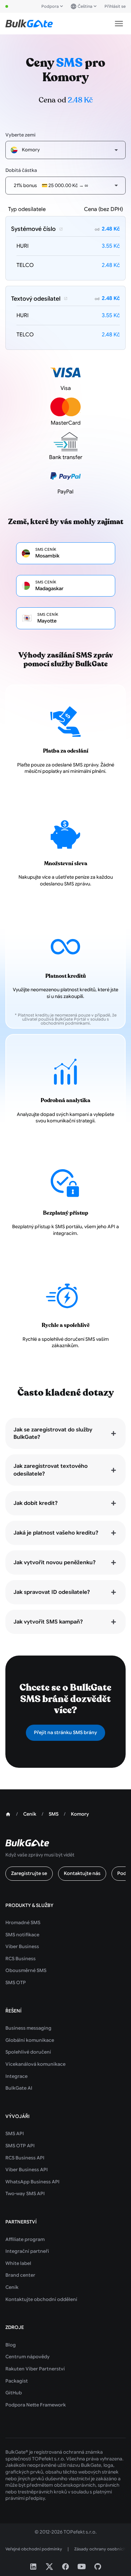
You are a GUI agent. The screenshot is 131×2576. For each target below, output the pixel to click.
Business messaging (28, 2028)
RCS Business (20, 1959)
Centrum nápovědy (28, 2357)
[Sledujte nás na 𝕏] (49, 2567)
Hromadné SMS (23, 1922)
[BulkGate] (29, 24)
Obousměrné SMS (26, 1970)
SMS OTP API (20, 2146)
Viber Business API (27, 2170)
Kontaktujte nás (82, 1873)
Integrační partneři (27, 2251)
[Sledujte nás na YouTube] (82, 2567)
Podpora (50, 6)
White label (18, 2263)
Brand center (20, 2275)
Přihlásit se (115, 6)
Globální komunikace (30, 2040)
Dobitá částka (21, 170)
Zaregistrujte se (29, 1873)
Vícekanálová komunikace (35, 2064)
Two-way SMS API (25, 2193)
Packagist (17, 2381)
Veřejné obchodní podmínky (34, 2549)
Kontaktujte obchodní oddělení (41, 2299)
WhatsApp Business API (32, 2182)
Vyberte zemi (20, 135)
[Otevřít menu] (119, 24)
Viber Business (22, 1946)
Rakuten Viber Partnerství (35, 2369)
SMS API (15, 2133)
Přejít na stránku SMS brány (65, 1732)
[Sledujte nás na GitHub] (98, 2567)
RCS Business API (25, 2158)
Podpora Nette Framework (36, 2405)
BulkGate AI (19, 2088)
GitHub (14, 2393)
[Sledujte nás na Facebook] (65, 2567)
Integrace (16, 2076)
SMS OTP (16, 1982)
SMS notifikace (22, 1935)
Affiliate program (25, 2239)
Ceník (12, 2287)
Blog (11, 2345)
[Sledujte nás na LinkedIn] (33, 2567)
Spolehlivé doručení (28, 2052)
